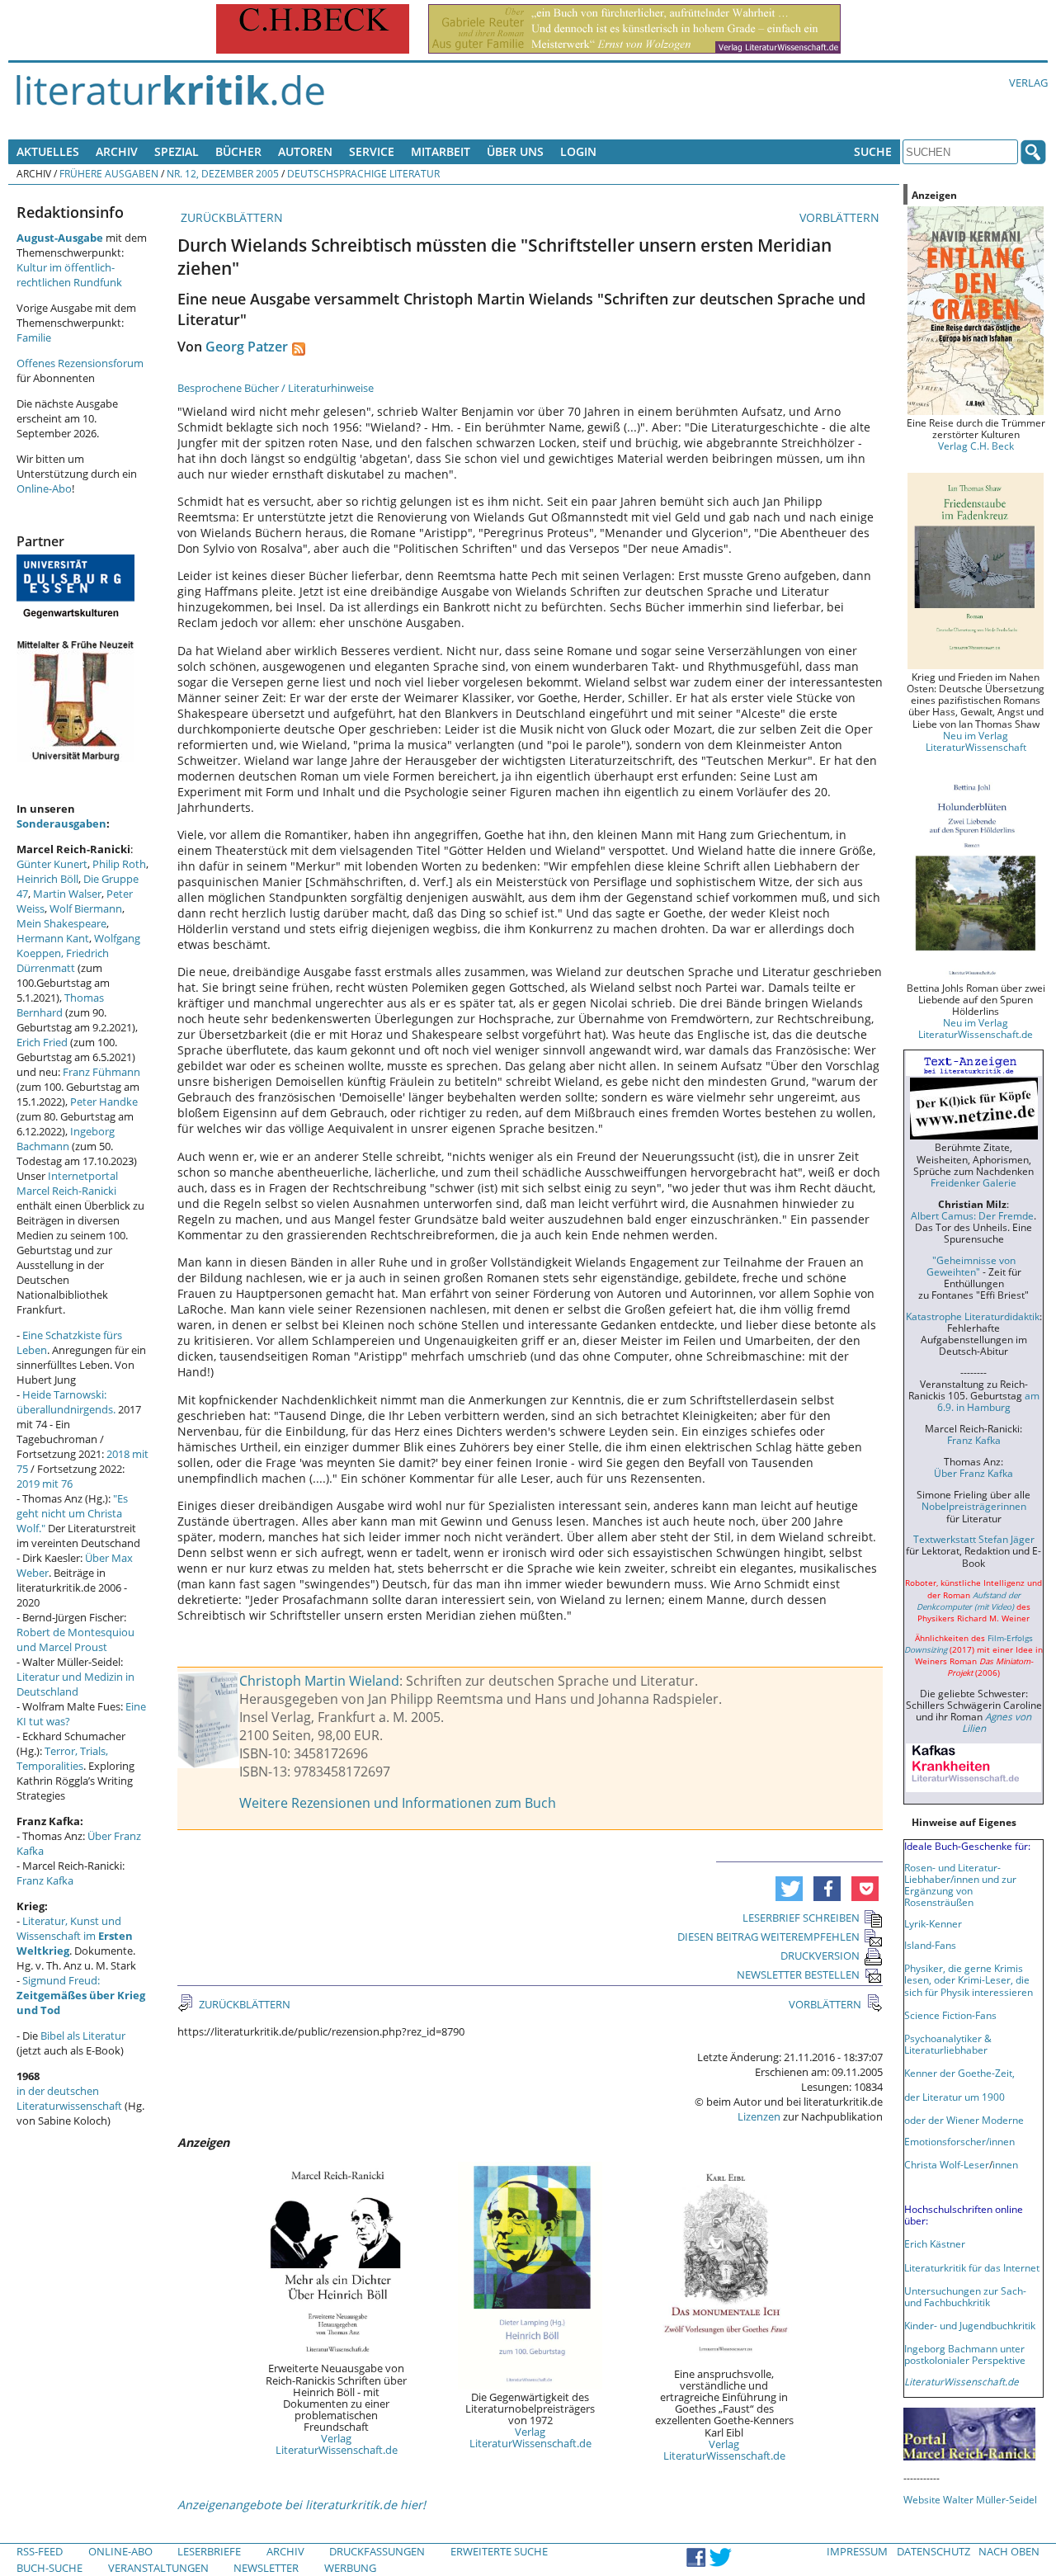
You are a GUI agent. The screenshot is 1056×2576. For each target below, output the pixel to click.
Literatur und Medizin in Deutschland (75, 1684)
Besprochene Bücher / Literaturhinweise (276, 388)
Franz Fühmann (101, 1072)
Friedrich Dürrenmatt (63, 960)
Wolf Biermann (86, 908)
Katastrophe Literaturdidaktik (973, 1316)
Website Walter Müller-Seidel (970, 2499)
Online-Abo (44, 488)
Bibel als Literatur (83, 2036)
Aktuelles (48, 151)
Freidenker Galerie (973, 1182)
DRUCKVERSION (820, 1956)
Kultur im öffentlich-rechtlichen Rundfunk (69, 275)
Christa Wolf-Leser (947, 2164)
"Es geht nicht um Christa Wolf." (72, 1513)
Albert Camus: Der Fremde (972, 1215)
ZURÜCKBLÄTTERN (230, 217)
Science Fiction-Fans (950, 2015)
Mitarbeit (441, 151)
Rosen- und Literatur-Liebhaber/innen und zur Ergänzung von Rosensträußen (960, 1885)
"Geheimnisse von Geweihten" (971, 1266)
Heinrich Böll (47, 879)
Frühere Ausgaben (109, 173)
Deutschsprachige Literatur (363, 173)
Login (578, 151)
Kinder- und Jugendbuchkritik (970, 2325)
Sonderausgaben (61, 823)
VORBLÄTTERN (841, 217)
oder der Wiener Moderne (964, 2120)
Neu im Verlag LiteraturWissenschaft (976, 741)
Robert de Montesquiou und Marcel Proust (75, 1639)
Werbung (350, 2568)
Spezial (177, 151)
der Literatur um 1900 (955, 2097)
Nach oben (1009, 2551)
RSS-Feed (40, 2551)
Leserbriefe (209, 2551)
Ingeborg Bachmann (66, 1139)
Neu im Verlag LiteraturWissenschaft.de (976, 1028)
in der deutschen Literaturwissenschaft (69, 2098)
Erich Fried (42, 1042)
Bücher (238, 151)
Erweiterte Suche (499, 2551)
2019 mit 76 (45, 1484)
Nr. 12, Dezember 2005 (223, 173)
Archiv (117, 151)
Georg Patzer (247, 347)
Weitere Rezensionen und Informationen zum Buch (398, 1803)
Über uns (515, 151)
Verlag (1028, 83)
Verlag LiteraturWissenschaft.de (337, 2444)
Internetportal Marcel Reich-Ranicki (67, 1183)
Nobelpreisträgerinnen (974, 1506)
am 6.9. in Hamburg (988, 1401)
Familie (34, 337)
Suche (873, 151)
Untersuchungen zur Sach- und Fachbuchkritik (965, 2296)
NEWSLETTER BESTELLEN (798, 1974)
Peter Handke (104, 1102)
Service (372, 151)
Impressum (857, 2551)
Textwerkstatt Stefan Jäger (974, 1539)
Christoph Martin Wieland (319, 1681)
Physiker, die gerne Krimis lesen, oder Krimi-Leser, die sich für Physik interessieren (969, 1979)
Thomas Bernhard (60, 1005)
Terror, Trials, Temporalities (62, 1758)
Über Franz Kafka (973, 1473)
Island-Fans (930, 1945)
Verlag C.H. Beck (976, 446)
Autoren (305, 151)
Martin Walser (67, 894)
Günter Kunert (52, 864)
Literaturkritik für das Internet (972, 2267)
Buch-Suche (49, 2568)
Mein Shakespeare (61, 923)
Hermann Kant (53, 938)
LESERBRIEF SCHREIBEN (801, 1918)
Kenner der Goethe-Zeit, (959, 2073)
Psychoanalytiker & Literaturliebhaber (948, 2044)
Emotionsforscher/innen (959, 2141)
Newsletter (266, 2568)
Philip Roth (119, 864)
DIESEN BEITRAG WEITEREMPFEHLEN (768, 1937)
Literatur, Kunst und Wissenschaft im (75, 1936)
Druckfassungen (377, 2551)
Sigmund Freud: (81, 1995)
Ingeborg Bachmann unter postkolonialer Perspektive (965, 2354)
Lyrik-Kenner (933, 1923)
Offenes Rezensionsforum (80, 363)
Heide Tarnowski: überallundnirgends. (66, 1402)
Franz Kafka (45, 1880)
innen (1005, 2164)
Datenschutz (933, 2551)
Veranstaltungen (158, 2568)
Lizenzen (759, 2116)
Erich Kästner (935, 2243)
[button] (789, 1889)
